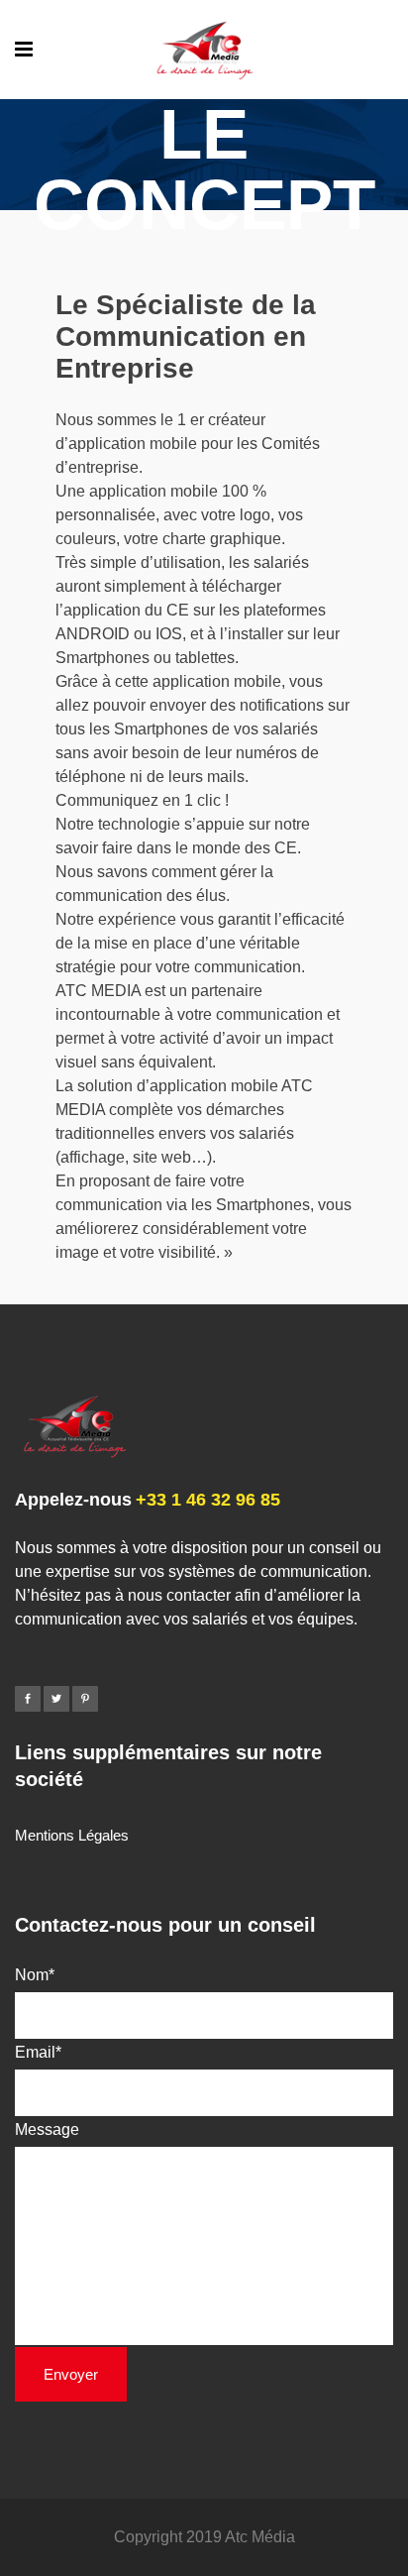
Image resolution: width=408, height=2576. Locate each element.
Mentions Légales (72, 1835)
